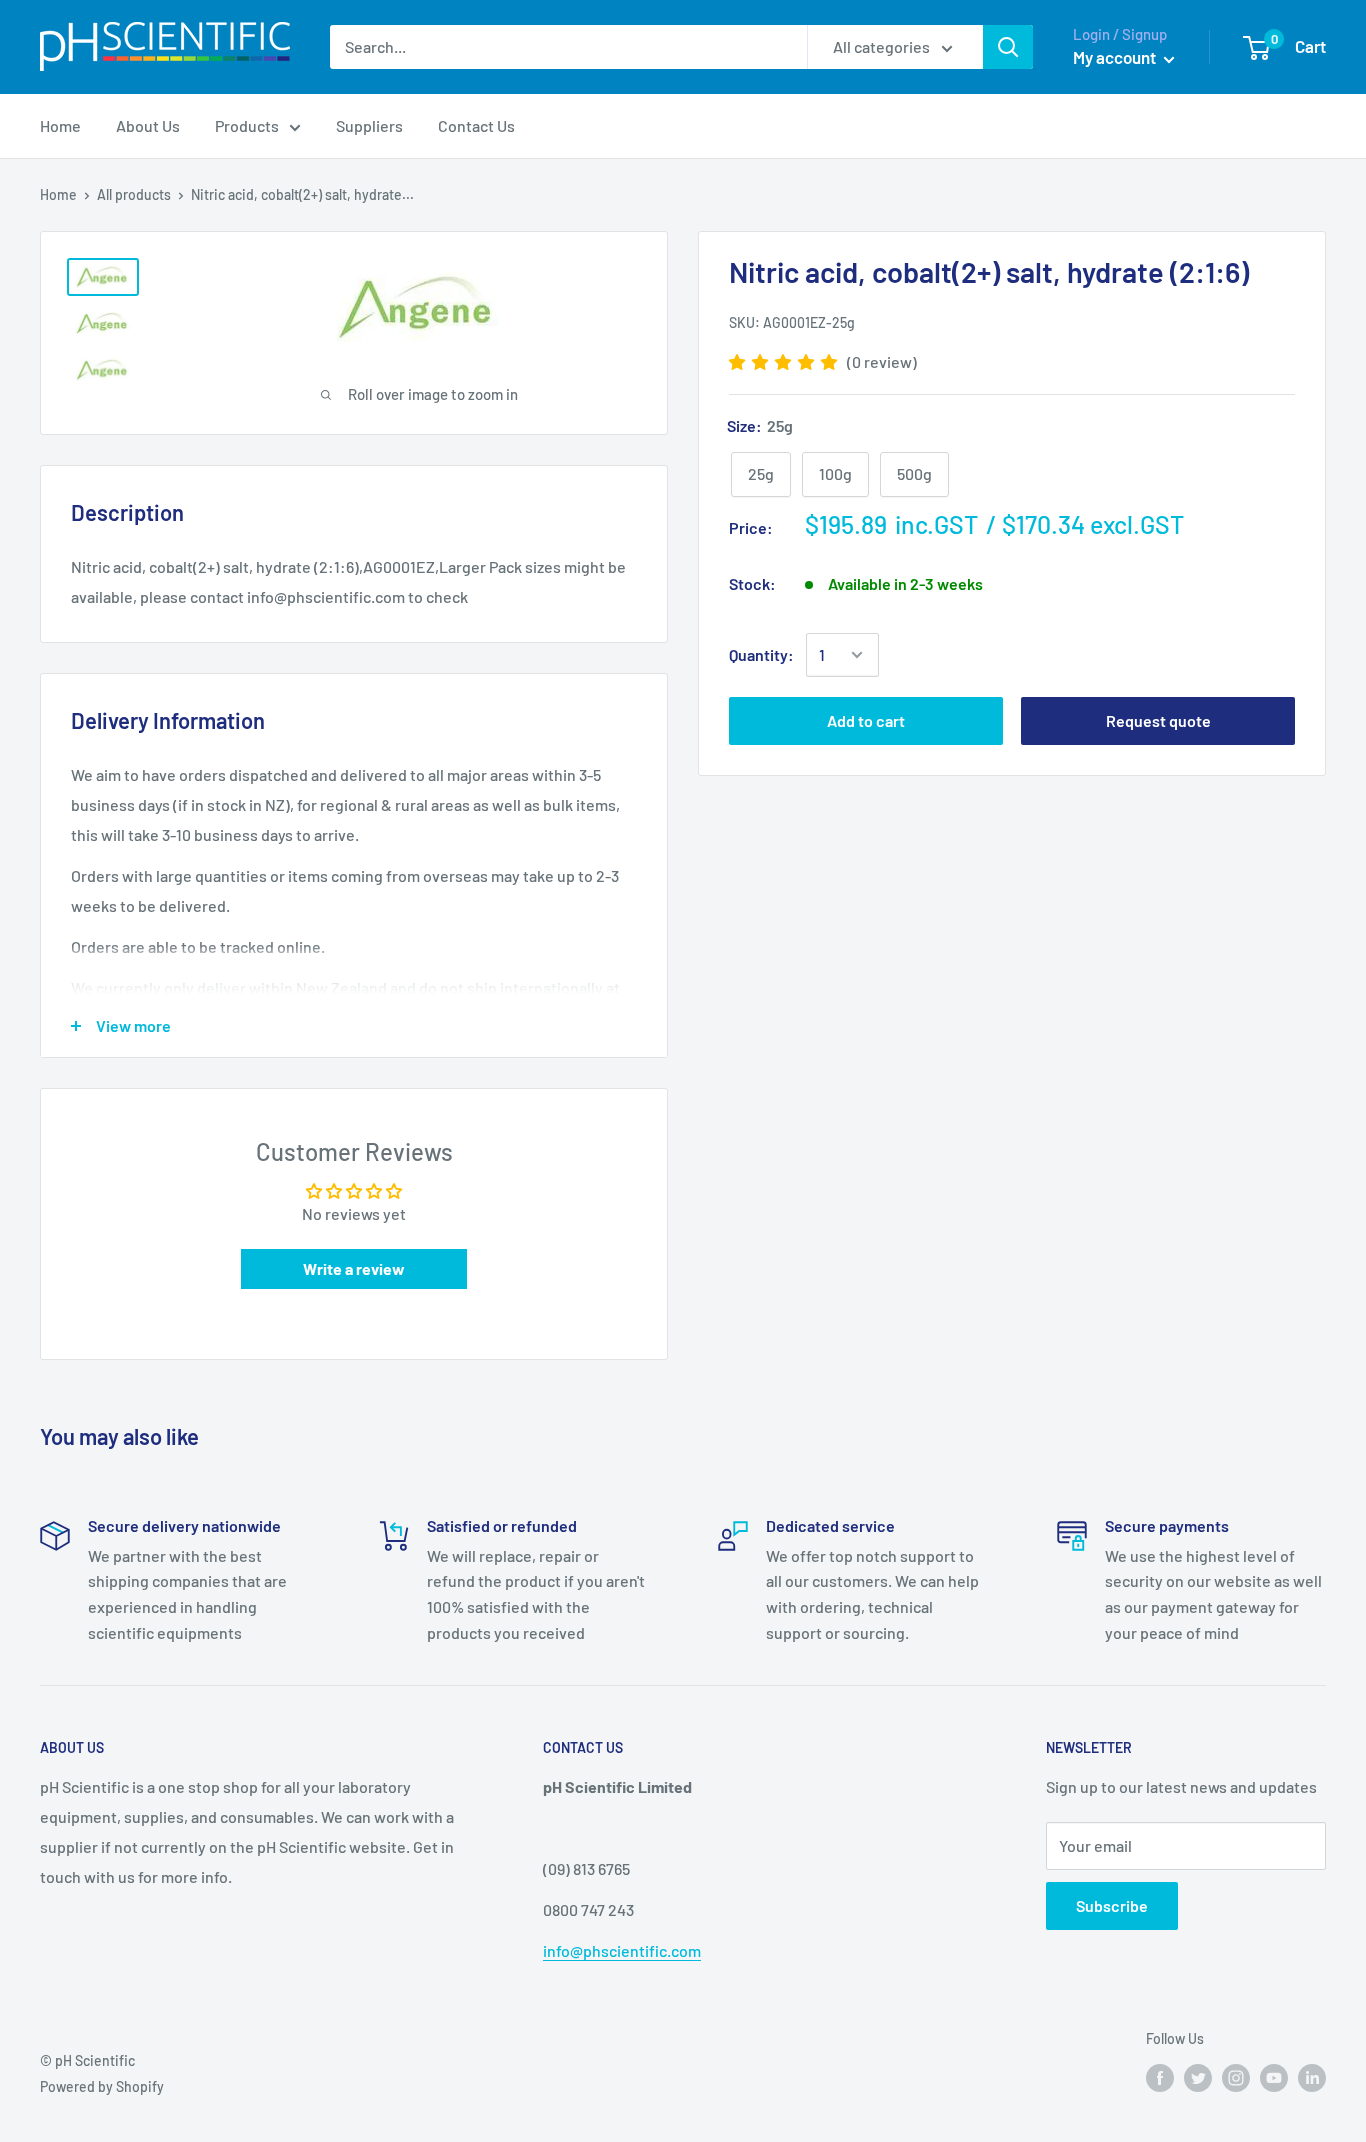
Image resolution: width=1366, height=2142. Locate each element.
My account (1116, 57)
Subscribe (1112, 1905)
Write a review (354, 1268)
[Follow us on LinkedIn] (1312, 2077)
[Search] (1008, 47)
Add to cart (866, 720)
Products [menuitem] (247, 125)
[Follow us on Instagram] (1236, 2077)
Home (58, 194)
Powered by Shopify (102, 2086)
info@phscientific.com (622, 1950)
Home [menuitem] (60, 125)
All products (134, 194)
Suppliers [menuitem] (369, 125)
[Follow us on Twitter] (1198, 2077)
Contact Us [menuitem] (476, 125)
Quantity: (761, 654)
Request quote (1158, 720)
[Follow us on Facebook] (1160, 2077)
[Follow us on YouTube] (1274, 2077)
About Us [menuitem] (148, 125)
